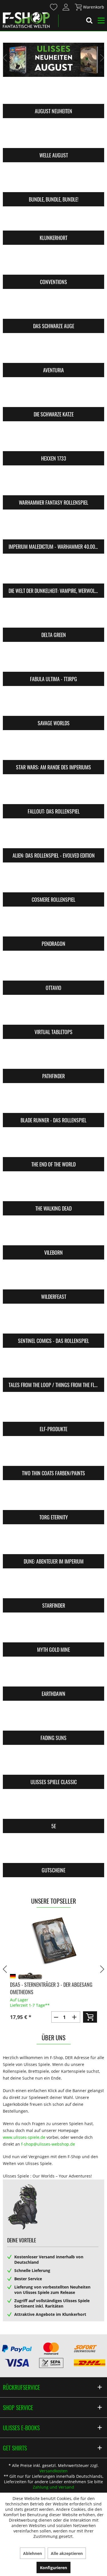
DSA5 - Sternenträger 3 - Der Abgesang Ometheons (51, 1988)
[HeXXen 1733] (53, 440)
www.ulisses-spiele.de (24, 2137)
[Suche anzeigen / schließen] (89, 21)
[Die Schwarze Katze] (53, 396)
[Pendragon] (53, 925)
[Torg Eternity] (53, 1499)
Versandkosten (53, 2471)
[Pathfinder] (53, 1057)
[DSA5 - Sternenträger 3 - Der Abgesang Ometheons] (53, 1941)
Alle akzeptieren (67, 2553)
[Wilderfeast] (53, 1278)
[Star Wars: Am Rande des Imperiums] (53, 749)
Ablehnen (33, 2553)
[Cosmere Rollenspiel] (53, 881)
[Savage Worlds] (53, 704)
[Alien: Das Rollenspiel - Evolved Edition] (53, 837)
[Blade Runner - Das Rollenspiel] (53, 1102)
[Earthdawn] (53, 1675)
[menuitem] (53, 7)
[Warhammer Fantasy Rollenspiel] (53, 484)
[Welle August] (53, 137)
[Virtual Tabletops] (53, 1013)
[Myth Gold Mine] (53, 1631)
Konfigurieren (53, 2568)
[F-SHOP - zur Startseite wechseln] (26, 20)
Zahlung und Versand (53, 2487)
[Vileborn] (53, 1234)
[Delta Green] (53, 616)
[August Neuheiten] (53, 93)
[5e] (53, 1807)
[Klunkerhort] (53, 219)
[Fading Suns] (53, 1719)
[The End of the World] (53, 1146)
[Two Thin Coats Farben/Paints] (53, 1455)
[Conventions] (53, 263)
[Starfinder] (53, 1587)
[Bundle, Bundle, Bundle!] (53, 181)
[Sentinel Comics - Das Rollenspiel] (53, 1322)
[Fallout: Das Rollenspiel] (53, 793)
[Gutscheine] (53, 1852)
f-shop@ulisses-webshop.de (48, 2144)
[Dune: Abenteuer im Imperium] (53, 1543)
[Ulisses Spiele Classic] (53, 1763)
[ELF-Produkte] (53, 1410)
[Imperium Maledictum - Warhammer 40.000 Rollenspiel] (53, 528)
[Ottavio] (53, 969)
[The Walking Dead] (53, 1190)
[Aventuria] (53, 352)
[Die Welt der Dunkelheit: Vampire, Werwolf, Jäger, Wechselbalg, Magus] (53, 572)
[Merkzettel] (54, 7)
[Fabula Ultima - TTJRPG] (53, 660)
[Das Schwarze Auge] (53, 307)
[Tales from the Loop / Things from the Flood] (53, 1366)
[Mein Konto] (66, 7)
